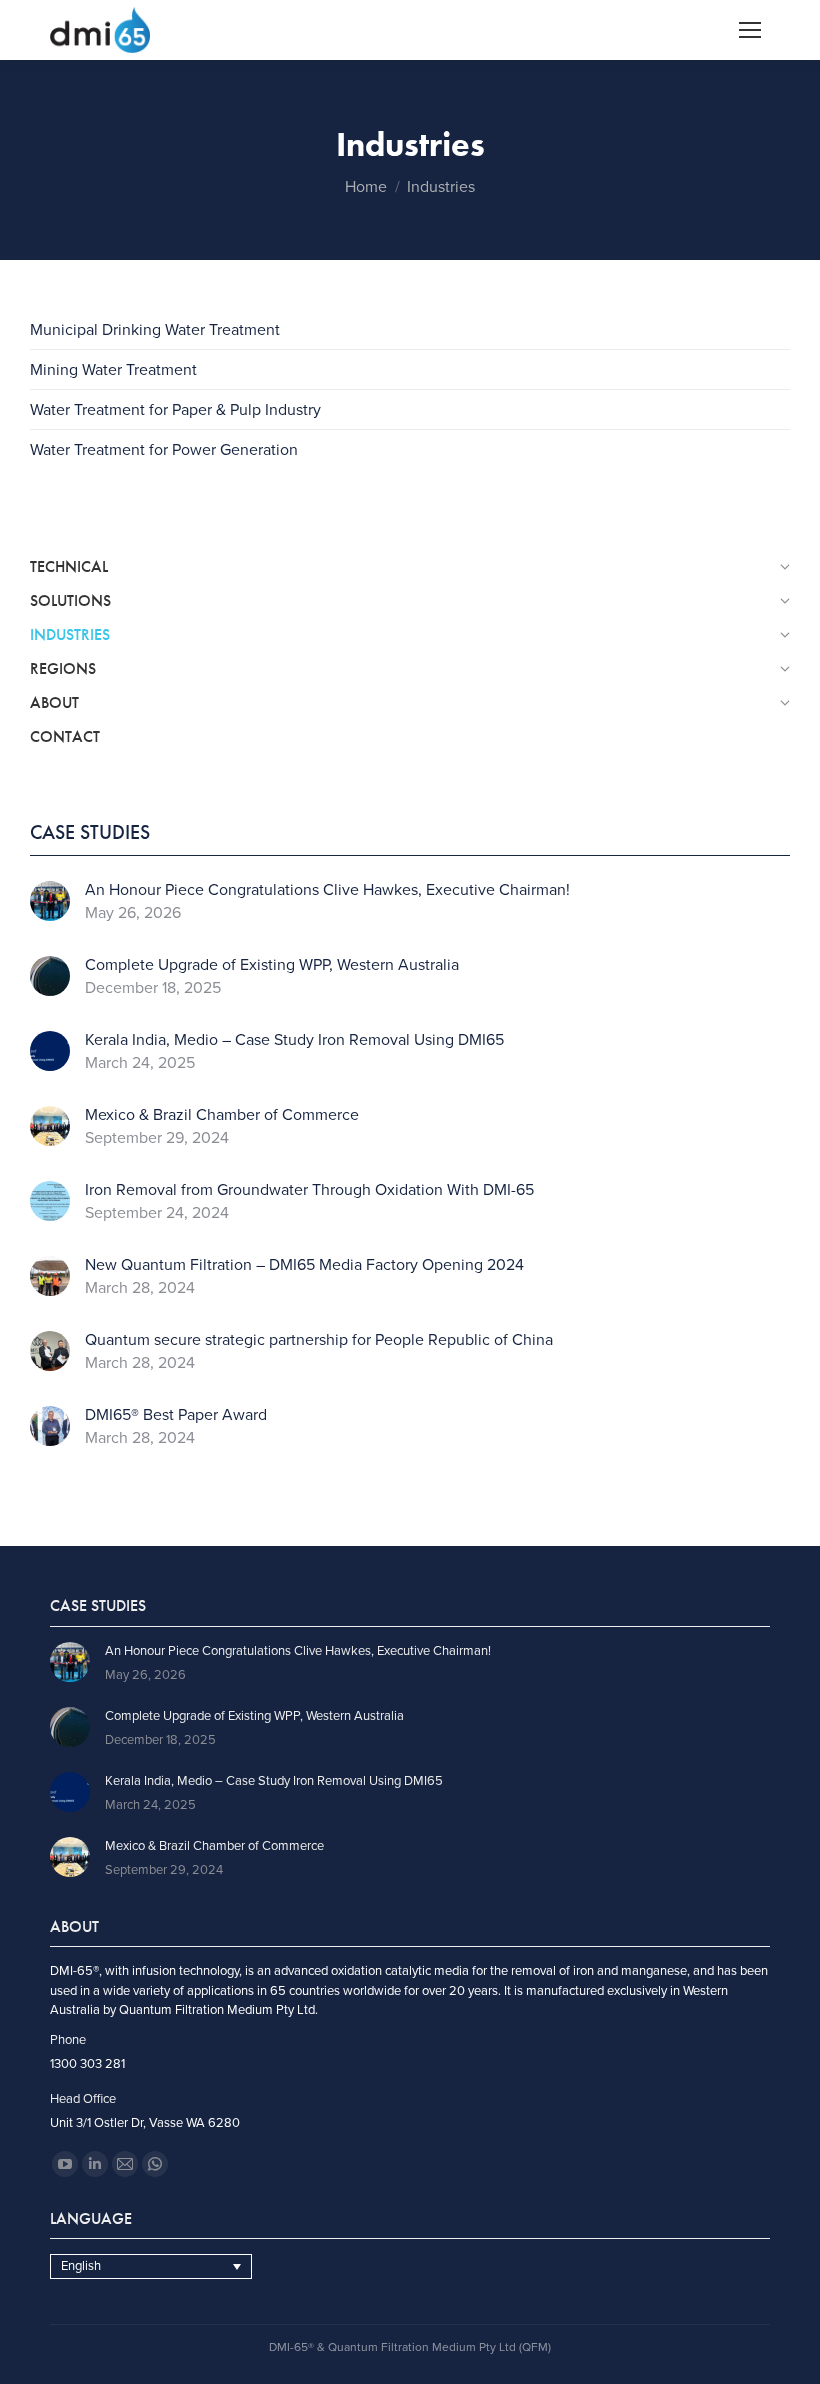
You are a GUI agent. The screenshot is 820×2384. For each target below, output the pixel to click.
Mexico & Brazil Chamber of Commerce (222, 1115)
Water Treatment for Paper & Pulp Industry (175, 410)
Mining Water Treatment (113, 370)
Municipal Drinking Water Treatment (155, 330)
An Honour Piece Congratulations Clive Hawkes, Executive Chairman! (327, 890)
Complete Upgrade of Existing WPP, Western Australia (272, 965)
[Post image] (50, 901)
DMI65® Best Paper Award (176, 1415)
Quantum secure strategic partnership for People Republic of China (319, 1340)
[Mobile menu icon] (750, 30)
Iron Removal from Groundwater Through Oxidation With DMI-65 (309, 1190)
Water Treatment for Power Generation (164, 450)
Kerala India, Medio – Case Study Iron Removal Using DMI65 (294, 1040)
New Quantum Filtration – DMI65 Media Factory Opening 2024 (304, 1265)
